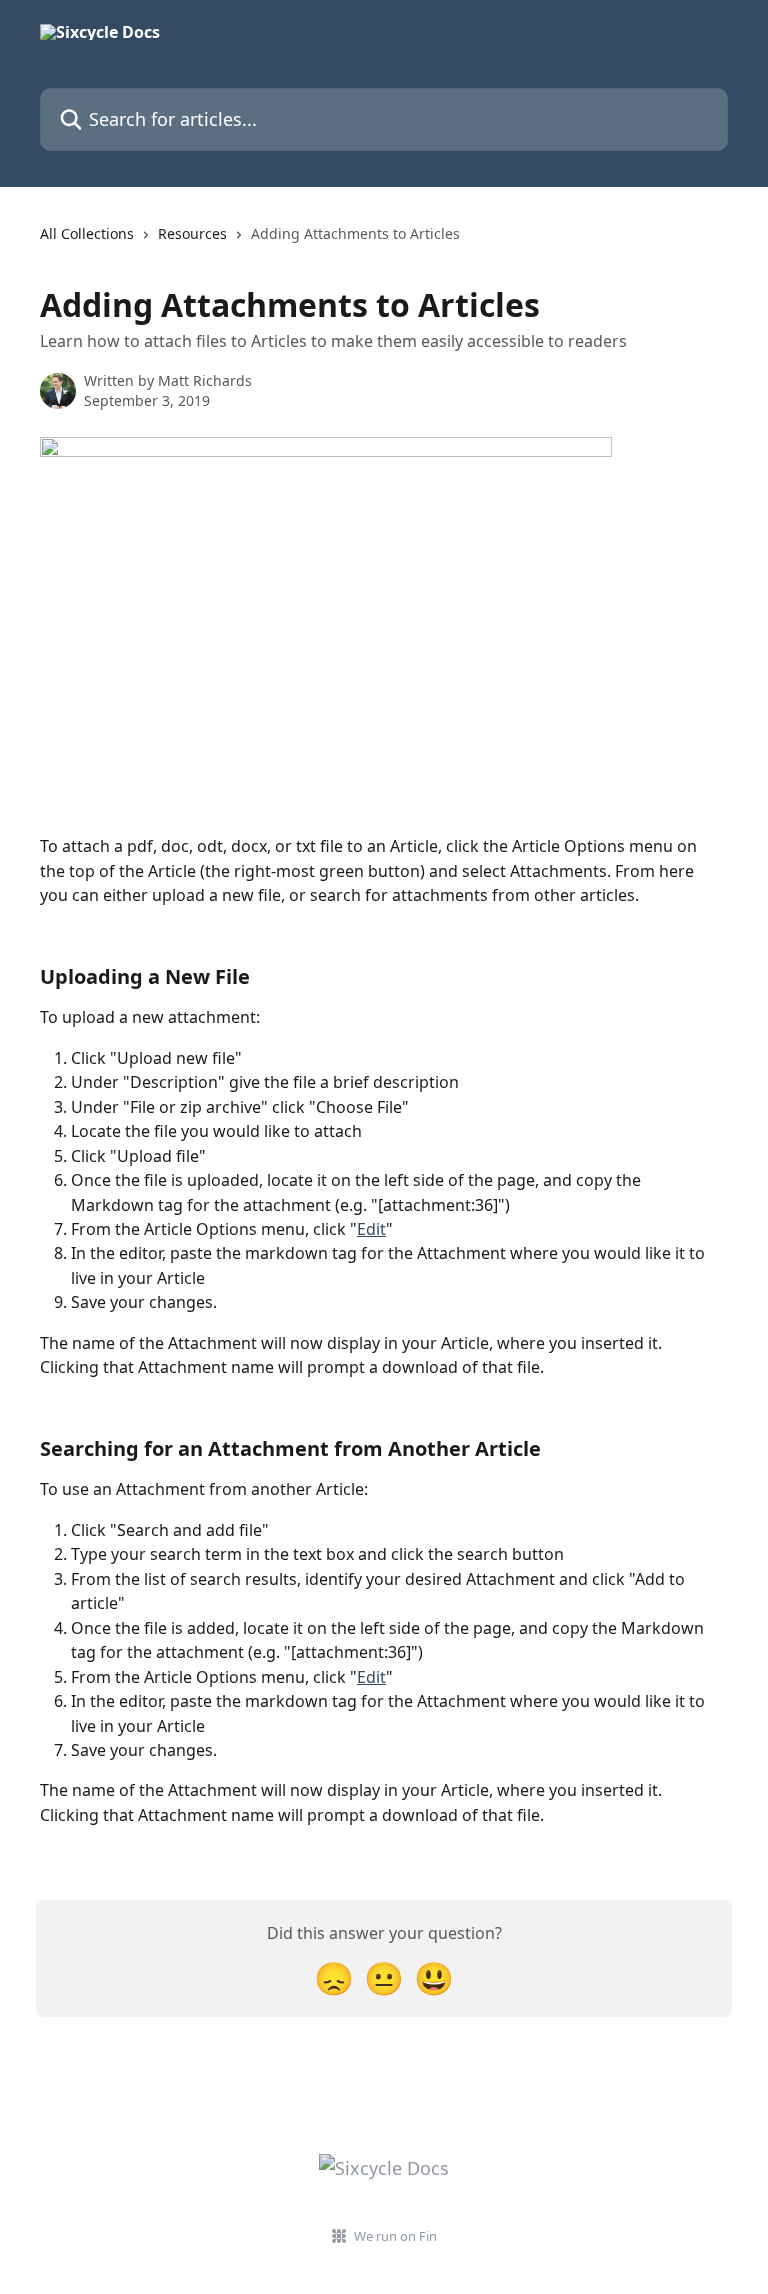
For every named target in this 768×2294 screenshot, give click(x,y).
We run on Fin (395, 2236)
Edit (371, 1229)
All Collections (87, 233)
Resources (192, 233)
